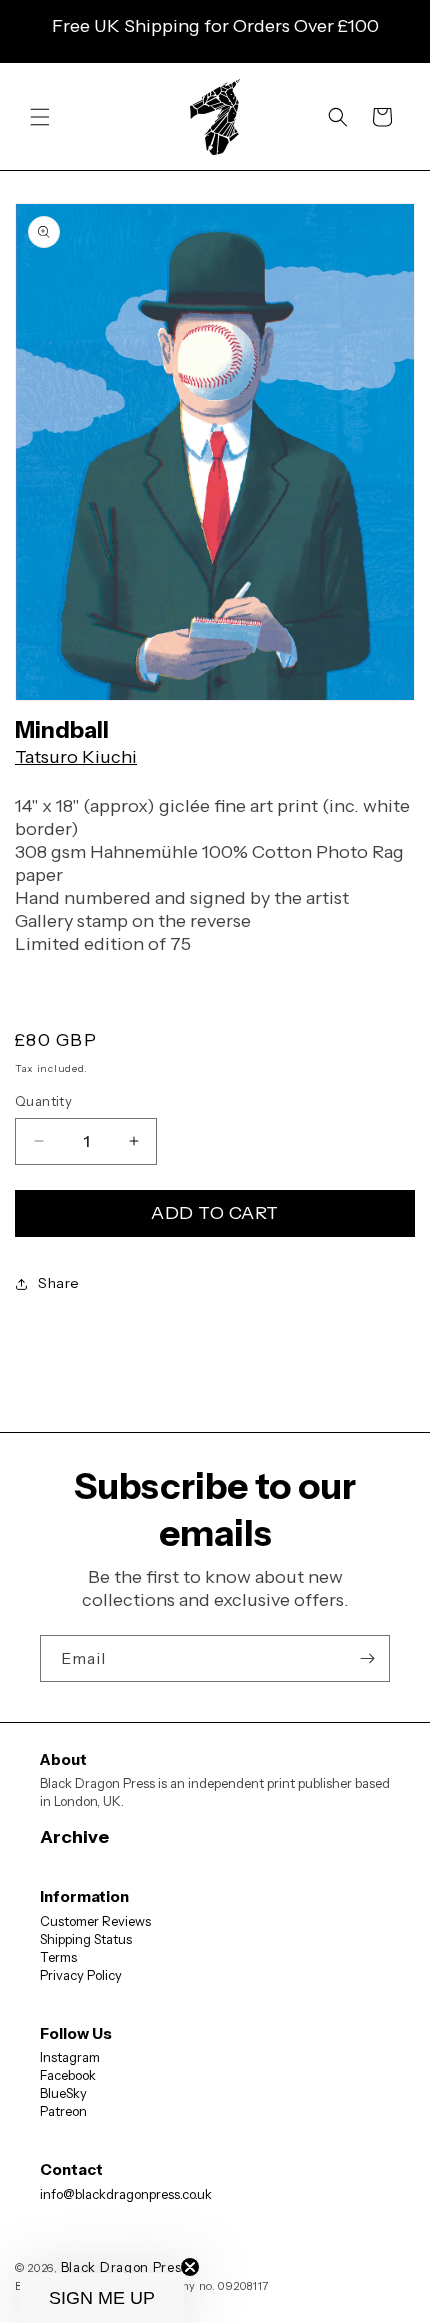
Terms (58, 1957)
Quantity (43, 1101)
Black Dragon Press (125, 2267)
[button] (40, 117)
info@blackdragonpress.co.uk (126, 2194)
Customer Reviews (95, 1921)
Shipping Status (86, 1939)
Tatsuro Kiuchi (76, 757)
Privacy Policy (81, 1975)
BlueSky (63, 2093)
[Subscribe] (367, 1658)
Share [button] (59, 1283)
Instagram (70, 2057)
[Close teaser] (190, 2267)
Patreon (63, 2111)
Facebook (68, 2075)
